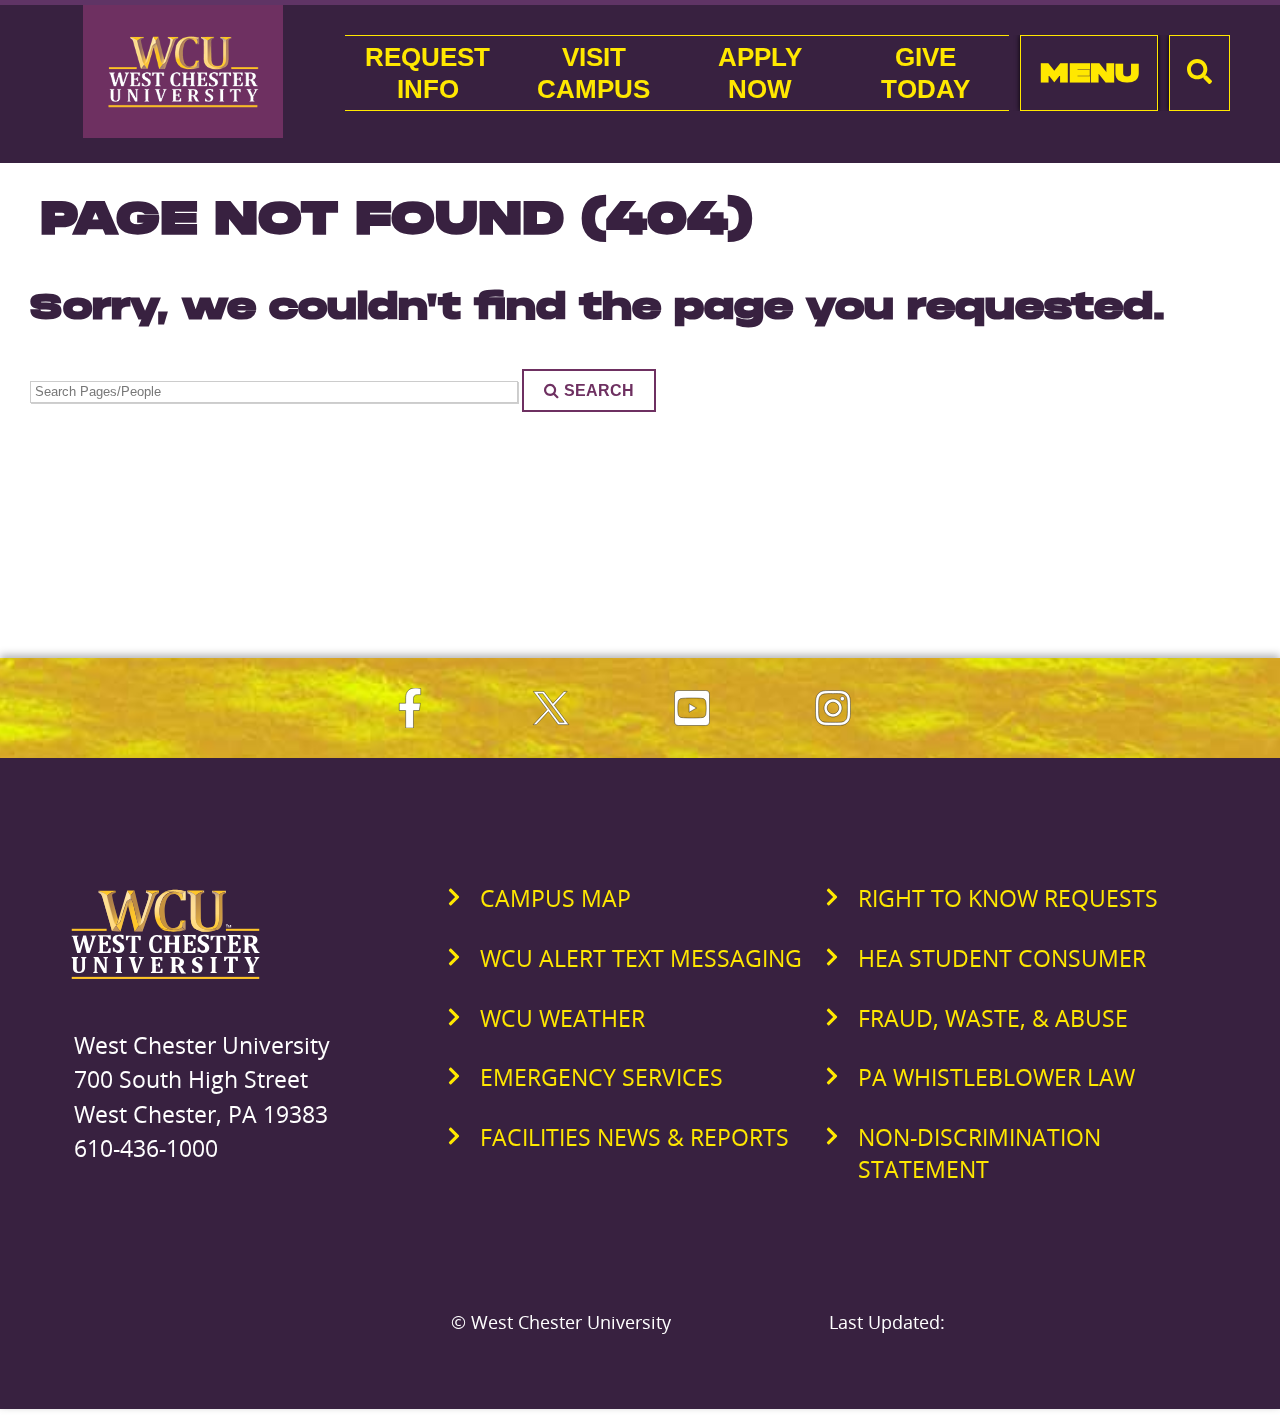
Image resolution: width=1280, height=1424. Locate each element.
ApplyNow (760, 73)
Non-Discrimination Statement (979, 1153)
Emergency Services (601, 1077)
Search (599, 390)
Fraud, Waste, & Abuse (993, 1018)
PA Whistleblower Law (996, 1077)
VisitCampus (593, 73)
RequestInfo (427, 73)
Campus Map (555, 898)
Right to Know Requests (1008, 898)
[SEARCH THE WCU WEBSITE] (1199, 73)
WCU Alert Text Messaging (641, 958)
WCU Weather (562, 1018)
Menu (1089, 72)
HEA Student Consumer (1002, 958)
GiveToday (925, 73)
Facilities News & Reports (634, 1137)
